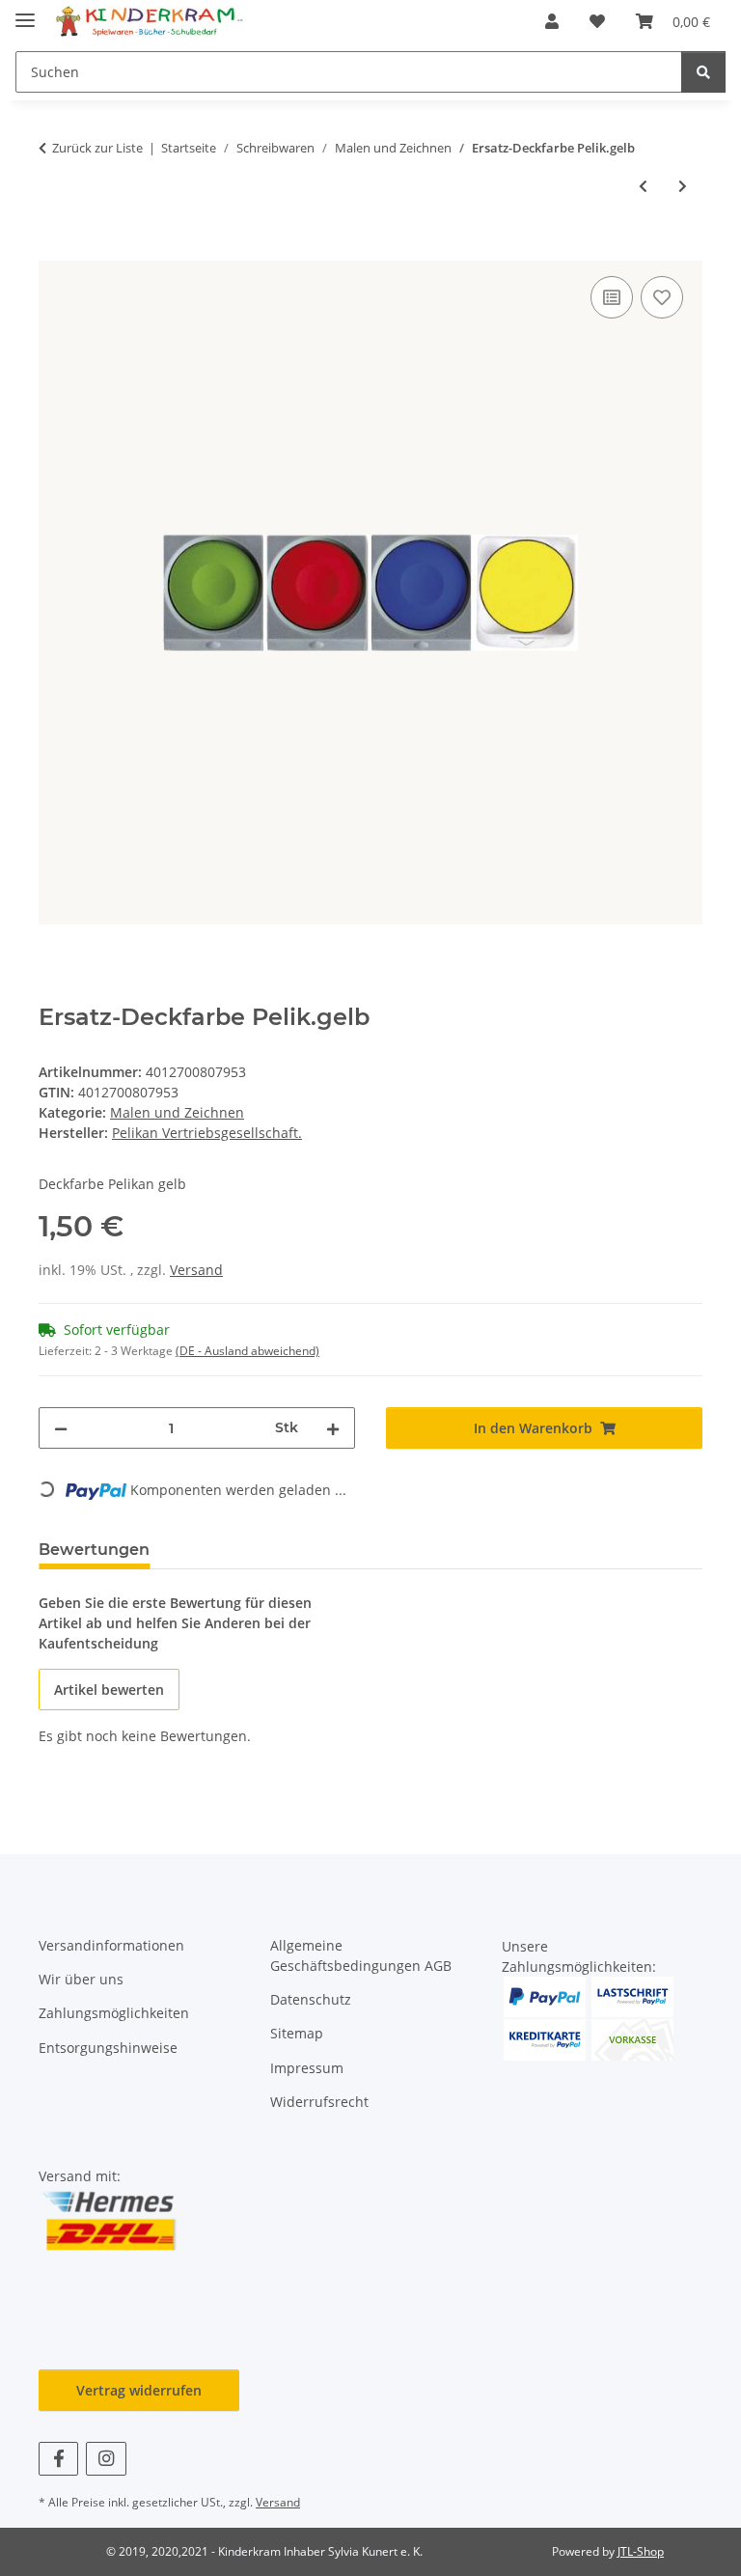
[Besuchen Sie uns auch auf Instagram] (106, 2459)
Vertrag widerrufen (139, 2390)
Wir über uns (81, 1979)
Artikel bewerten (109, 1690)
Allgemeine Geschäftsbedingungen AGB (361, 1955)
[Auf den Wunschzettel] (662, 297)
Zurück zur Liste (97, 148)
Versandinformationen (111, 1945)
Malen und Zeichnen (177, 1112)
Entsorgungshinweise (108, 2048)
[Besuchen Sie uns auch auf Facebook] (58, 2459)
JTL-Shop (641, 2551)
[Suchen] (703, 72)
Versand (196, 1270)
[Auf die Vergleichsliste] (612, 297)
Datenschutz (311, 1999)
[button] (552, 21)
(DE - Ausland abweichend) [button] (247, 1351)
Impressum (307, 2068)
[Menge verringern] (61, 1428)
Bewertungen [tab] (94, 1550)
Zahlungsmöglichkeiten (114, 2013)
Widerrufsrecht (319, 2102)
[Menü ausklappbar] (25, 12)
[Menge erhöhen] (333, 1428)
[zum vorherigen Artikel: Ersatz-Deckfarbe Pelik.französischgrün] (643, 186)
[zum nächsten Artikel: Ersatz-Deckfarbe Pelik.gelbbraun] (683, 186)
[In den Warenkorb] (54, 250)
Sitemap (297, 2033)
